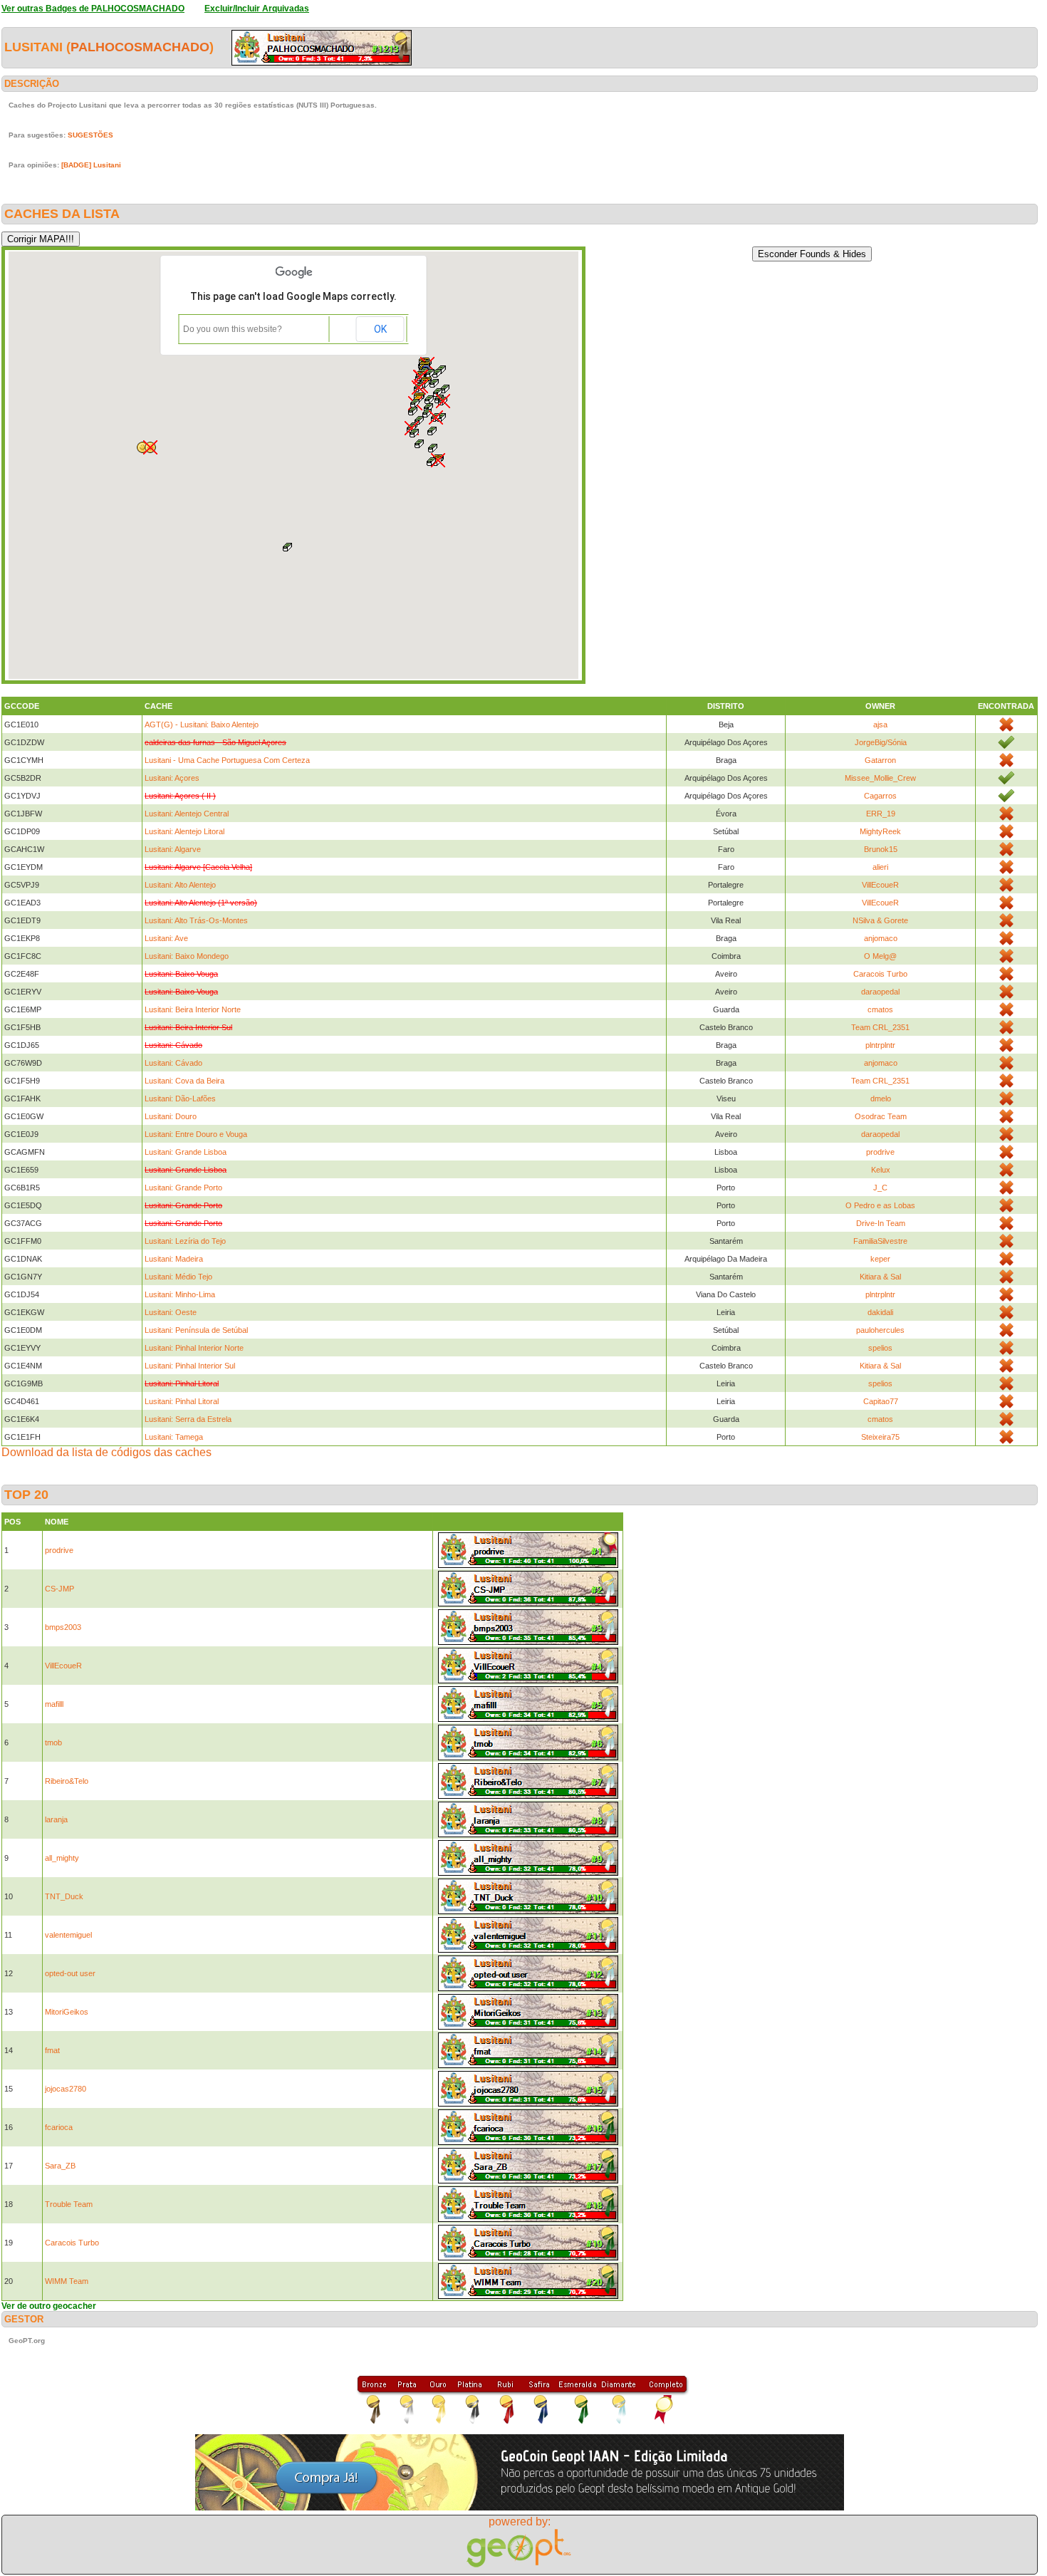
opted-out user (70, 1973)
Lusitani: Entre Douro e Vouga (196, 1134)
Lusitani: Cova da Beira (184, 1081)
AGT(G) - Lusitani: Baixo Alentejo (202, 724)
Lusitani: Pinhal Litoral (182, 1401)
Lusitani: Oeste (171, 1312)
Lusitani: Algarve (173, 849)
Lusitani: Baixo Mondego (187, 956)
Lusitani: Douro (171, 1116)
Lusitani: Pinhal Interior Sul (190, 1366)
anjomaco (881, 938)
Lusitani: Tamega (174, 1437)
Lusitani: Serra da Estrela (188, 1419)
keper (880, 1259)
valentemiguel (68, 1935)
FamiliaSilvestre (880, 1241)
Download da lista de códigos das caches (106, 1452)
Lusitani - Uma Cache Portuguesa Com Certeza (227, 760)
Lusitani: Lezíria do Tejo (185, 1241)
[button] (433, 448)
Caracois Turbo (880, 974)
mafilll (54, 1704)
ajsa (880, 724)
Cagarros (880, 796)
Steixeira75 (880, 1437)
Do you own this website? (233, 329)
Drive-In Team (881, 1223)
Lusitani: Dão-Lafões (180, 1099)
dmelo (881, 1099)
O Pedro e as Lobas (880, 1205)
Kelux (881, 1170)
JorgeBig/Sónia (881, 742)
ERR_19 (881, 814)
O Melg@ (880, 956)
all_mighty (62, 1858)
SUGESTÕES (90, 135)
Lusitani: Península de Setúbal (196, 1330)
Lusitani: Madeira (174, 1259)
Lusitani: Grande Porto (183, 1188)
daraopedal (880, 992)
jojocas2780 (66, 2089)
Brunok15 (881, 849)
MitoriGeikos (67, 2012)
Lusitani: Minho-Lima (180, 1294)
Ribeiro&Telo (67, 1781)
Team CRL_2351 (880, 1027)
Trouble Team (69, 2204)
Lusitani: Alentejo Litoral (184, 831)
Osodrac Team (881, 1116)
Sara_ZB (60, 2166)
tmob (53, 1743)
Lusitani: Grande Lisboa (186, 1152)
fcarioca (59, 2127)
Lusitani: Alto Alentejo (180, 885)
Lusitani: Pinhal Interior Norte (194, 1348)
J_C (880, 1188)
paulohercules (880, 1330)
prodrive (880, 1152)
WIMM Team (67, 2281)
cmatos (880, 1009)
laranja (56, 1819)
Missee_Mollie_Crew (880, 778)
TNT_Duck (64, 1896)
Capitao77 (881, 1401)
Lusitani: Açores (172, 778)
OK (380, 329)
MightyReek (880, 831)
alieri (880, 867)
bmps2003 (63, 1627)
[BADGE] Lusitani (91, 165)
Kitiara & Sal (880, 1277)
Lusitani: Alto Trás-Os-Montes (196, 920)
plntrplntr (880, 1045)
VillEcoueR (880, 885)
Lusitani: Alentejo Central (187, 814)
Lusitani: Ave (166, 938)
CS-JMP (59, 1589)
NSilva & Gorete (880, 920)
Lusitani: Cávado (173, 1063)
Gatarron (880, 760)
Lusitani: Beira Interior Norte (193, 1009)
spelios (880, 1348)
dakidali (880, 1312)
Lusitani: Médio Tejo (178, 1277)
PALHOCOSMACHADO (140, 47)
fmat (52, 2050)
